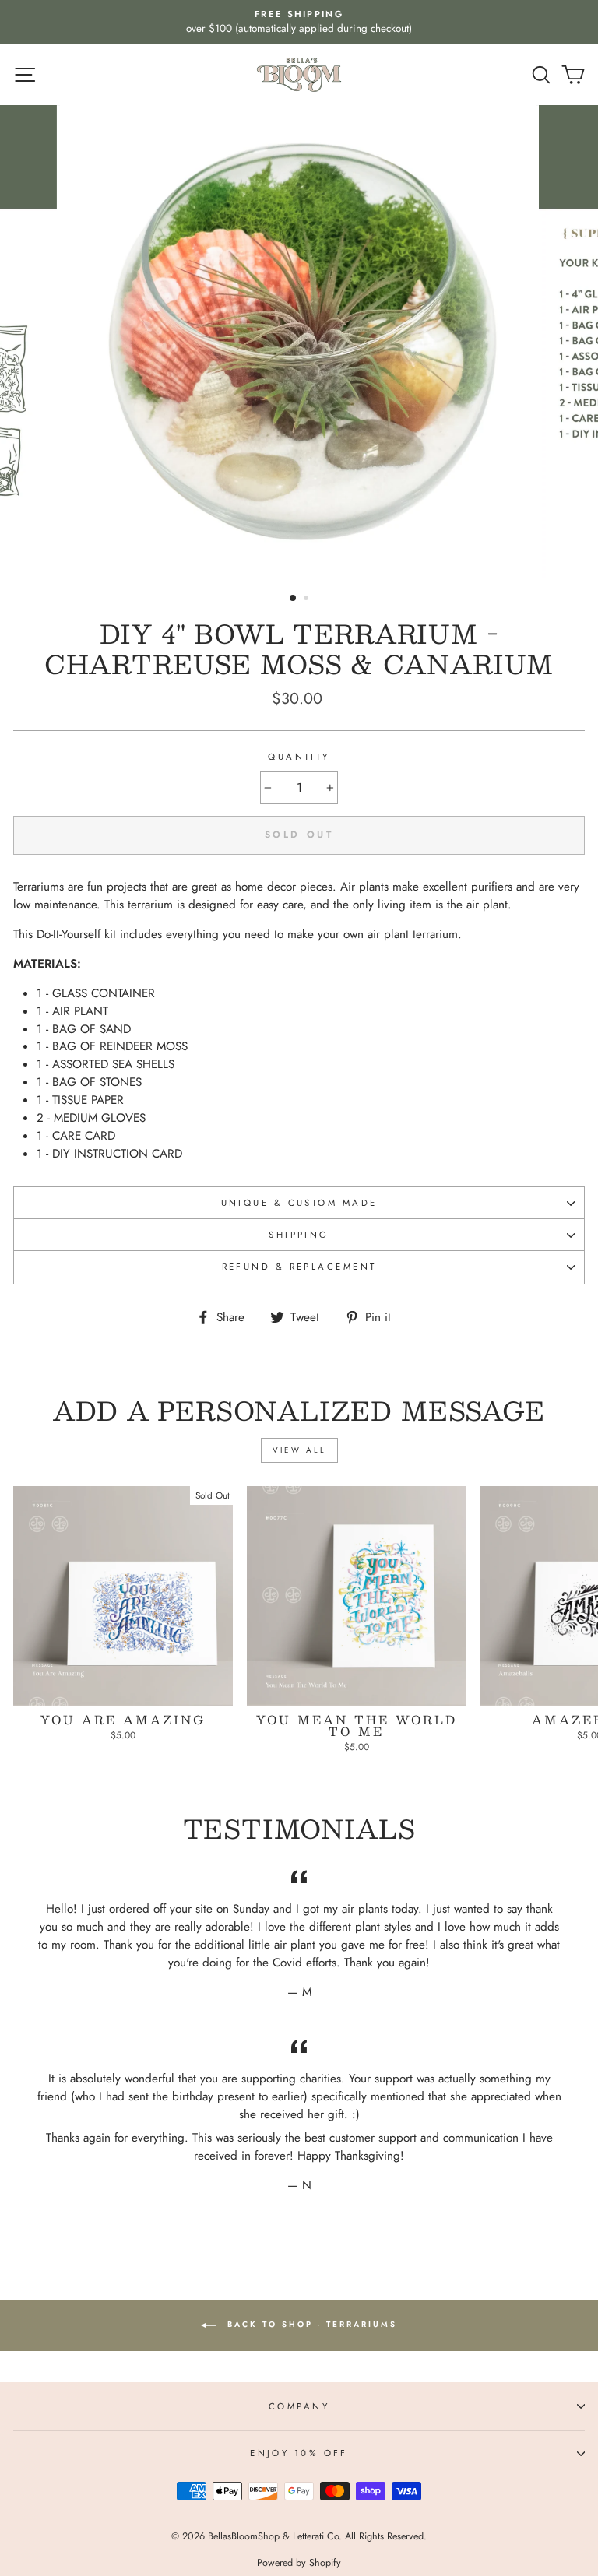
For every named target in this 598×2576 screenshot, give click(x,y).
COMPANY (299, 2406)
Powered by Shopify (299, 2563)
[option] (299, 22)
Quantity (299, 757)
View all (299, 1450)
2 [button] (308, 599)
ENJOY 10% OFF (299, 2453)
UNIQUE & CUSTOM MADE (299, 1203)
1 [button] (294, 599)
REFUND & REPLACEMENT (299, 1267)
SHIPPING (299, 1235)
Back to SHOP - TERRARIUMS (310, 2325)
